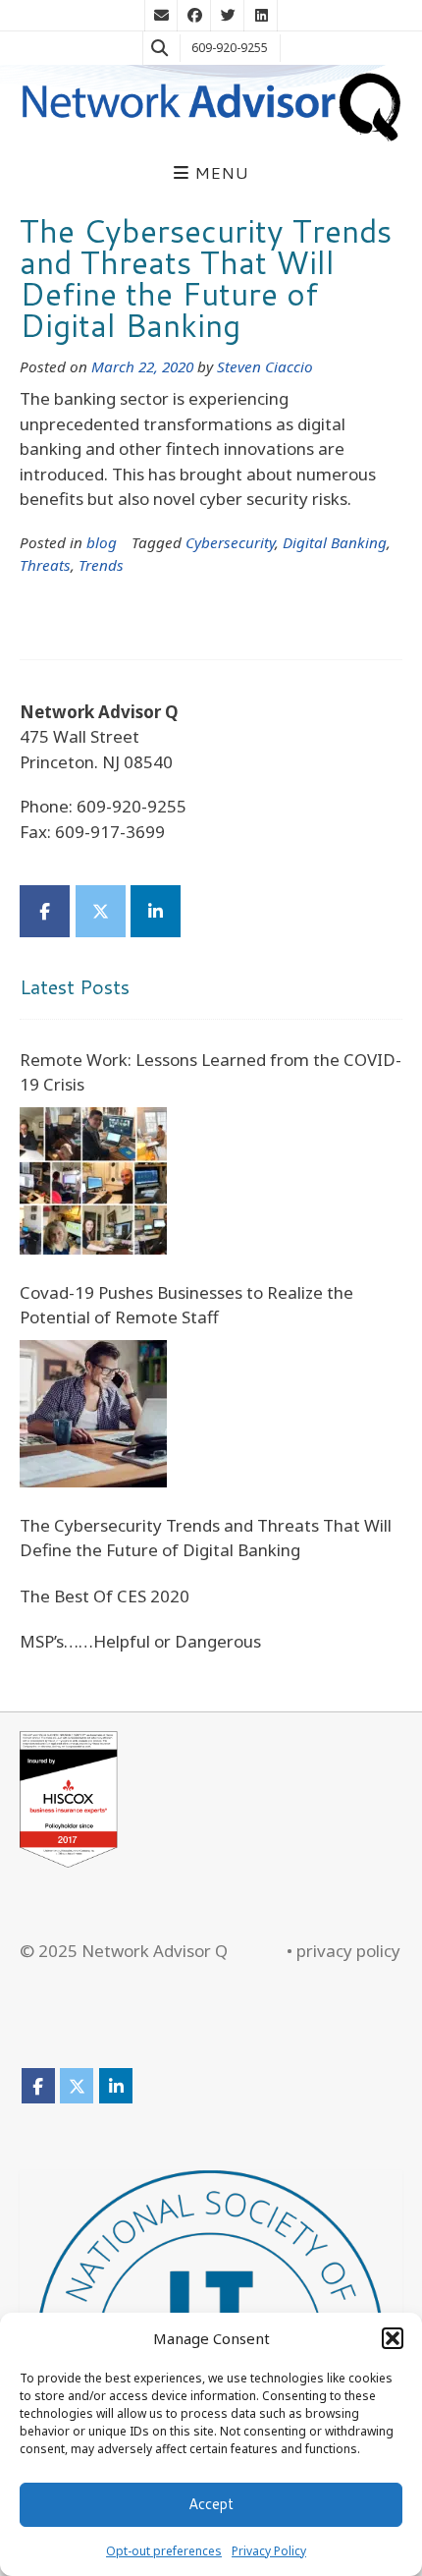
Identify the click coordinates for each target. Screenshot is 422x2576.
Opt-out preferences (164, 2551)
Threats (45, 565)
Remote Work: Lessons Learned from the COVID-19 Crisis (211, 1072)
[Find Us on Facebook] (194, 16)
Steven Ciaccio (265, 366)
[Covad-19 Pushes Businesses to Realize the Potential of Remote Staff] (93, 1414)
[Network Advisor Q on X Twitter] (101, 911)
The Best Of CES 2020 (105, 1596)
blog (102, 542)
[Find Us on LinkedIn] (261, 16)
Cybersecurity (230, 542)
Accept (211, 2504)
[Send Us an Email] (161, 16)
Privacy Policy (269, 2551)
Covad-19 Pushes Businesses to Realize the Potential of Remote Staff (186, 1305)
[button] (393, 2338)
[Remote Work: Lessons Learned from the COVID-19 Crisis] (93, 1181)
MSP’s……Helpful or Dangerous (140, 1641)
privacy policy (348, 1951)
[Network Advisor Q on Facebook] (45, 911)
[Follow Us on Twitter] (228, 16)
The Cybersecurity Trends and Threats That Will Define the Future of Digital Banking (206, 278)
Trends (101, 565)
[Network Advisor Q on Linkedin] (156, 911)
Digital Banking (335, 542)
